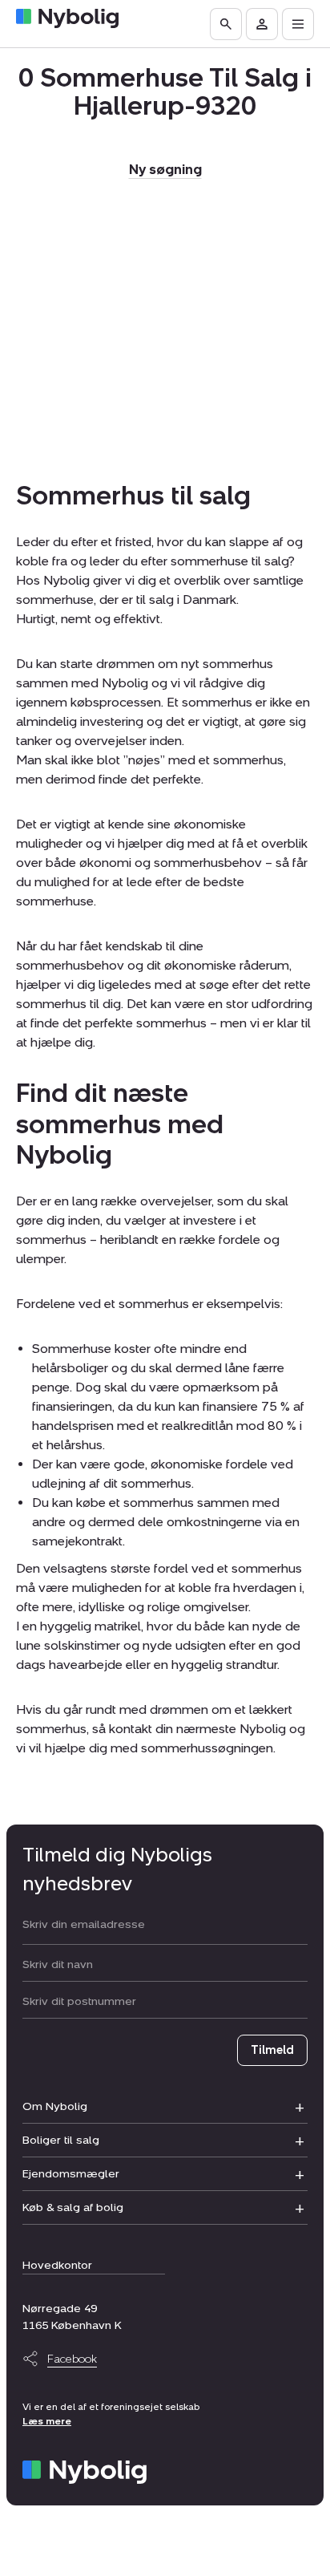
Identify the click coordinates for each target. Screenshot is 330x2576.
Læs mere (47, 2421)
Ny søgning (165, 170)
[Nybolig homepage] (85, 2472)
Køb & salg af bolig (73, 2207)
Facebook (72, 2359)
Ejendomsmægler (71, 2174)
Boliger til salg (61, 2140)
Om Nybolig (55, 2106)
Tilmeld (272, 2050)
